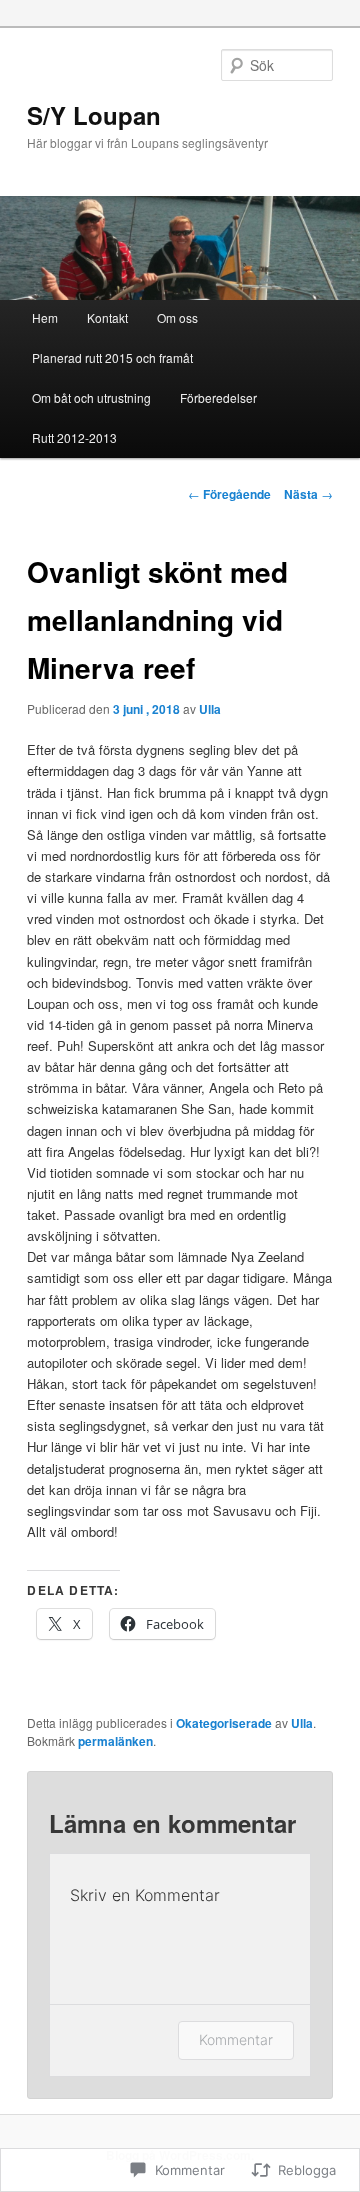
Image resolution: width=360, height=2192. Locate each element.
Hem (45, 317)
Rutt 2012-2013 (74, 437)
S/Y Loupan (94, 115)
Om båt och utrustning (91, 397)
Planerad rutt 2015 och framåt (112, 357)
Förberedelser (218, 397)
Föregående (229, 494)
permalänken (115, 1741)
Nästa (308, 494)
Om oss (177, 317)
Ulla (210, 709)
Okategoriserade (224, 1723)
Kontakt (107, 317)
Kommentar (236, 2039)
